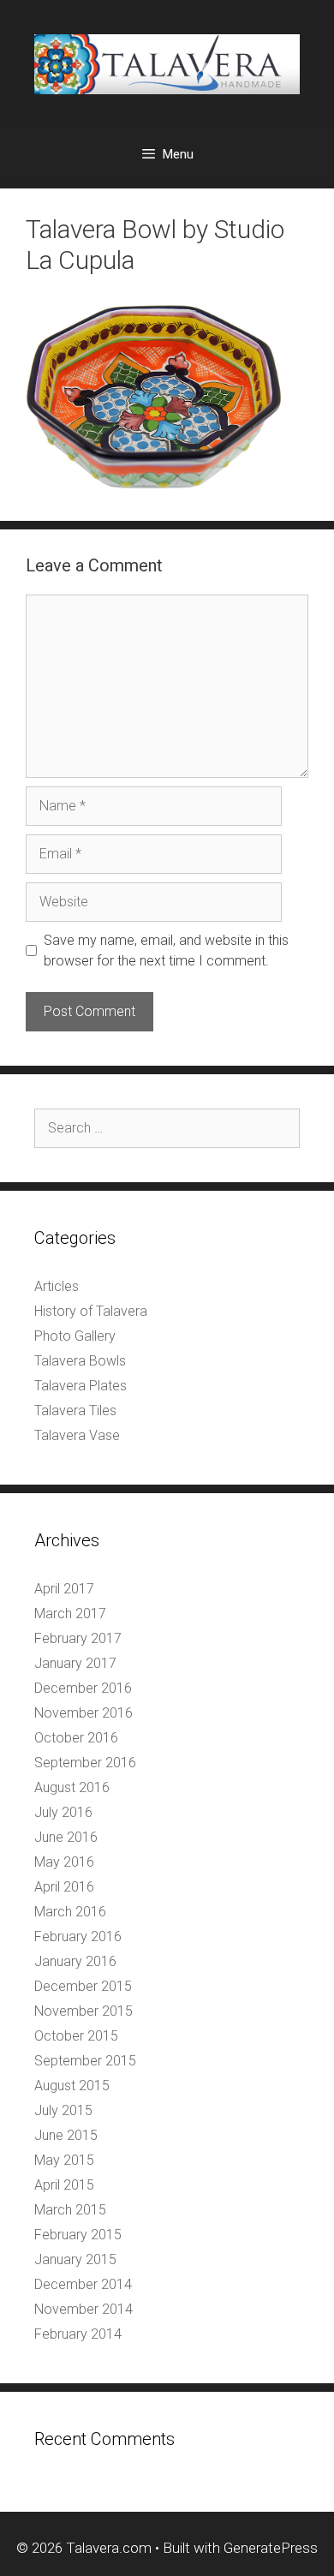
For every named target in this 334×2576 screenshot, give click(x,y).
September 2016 (85, 1763)
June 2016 (66, 1837)
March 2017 (70, 1614)
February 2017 (78, 1638)
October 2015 (76, 2036)
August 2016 (72, 1787)
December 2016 (83, 1688)
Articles (57, 1286)
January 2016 (75, 1961)
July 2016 (63, 1812)
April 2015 (64, 2185)
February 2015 (78, 2235)
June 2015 (66, 2135)
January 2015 (75, 2259)
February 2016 (78, 1936)
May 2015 (64, 2160)
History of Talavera (91, 1311)
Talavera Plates (81, 1386)
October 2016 (76, 1738)
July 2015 (63, 2110)
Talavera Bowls (80, 1361)
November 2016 (83, 1713)
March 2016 (70, 1912)
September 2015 (85, 2061)
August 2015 (72, 2086)
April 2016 (64, 1887)
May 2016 (64, 1862)
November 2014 (83, 2309)
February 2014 (78, 2334)
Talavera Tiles (75, 1411)
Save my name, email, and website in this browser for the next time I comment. (166, 950)
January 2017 (75, 1663)
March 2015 (70, 2210)
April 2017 (64, 1589)
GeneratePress (271, 2548)
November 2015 (83, 2011)
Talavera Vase (77, 1435)
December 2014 (83, 2284)
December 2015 (83, 1986)
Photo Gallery (75, 1336)
